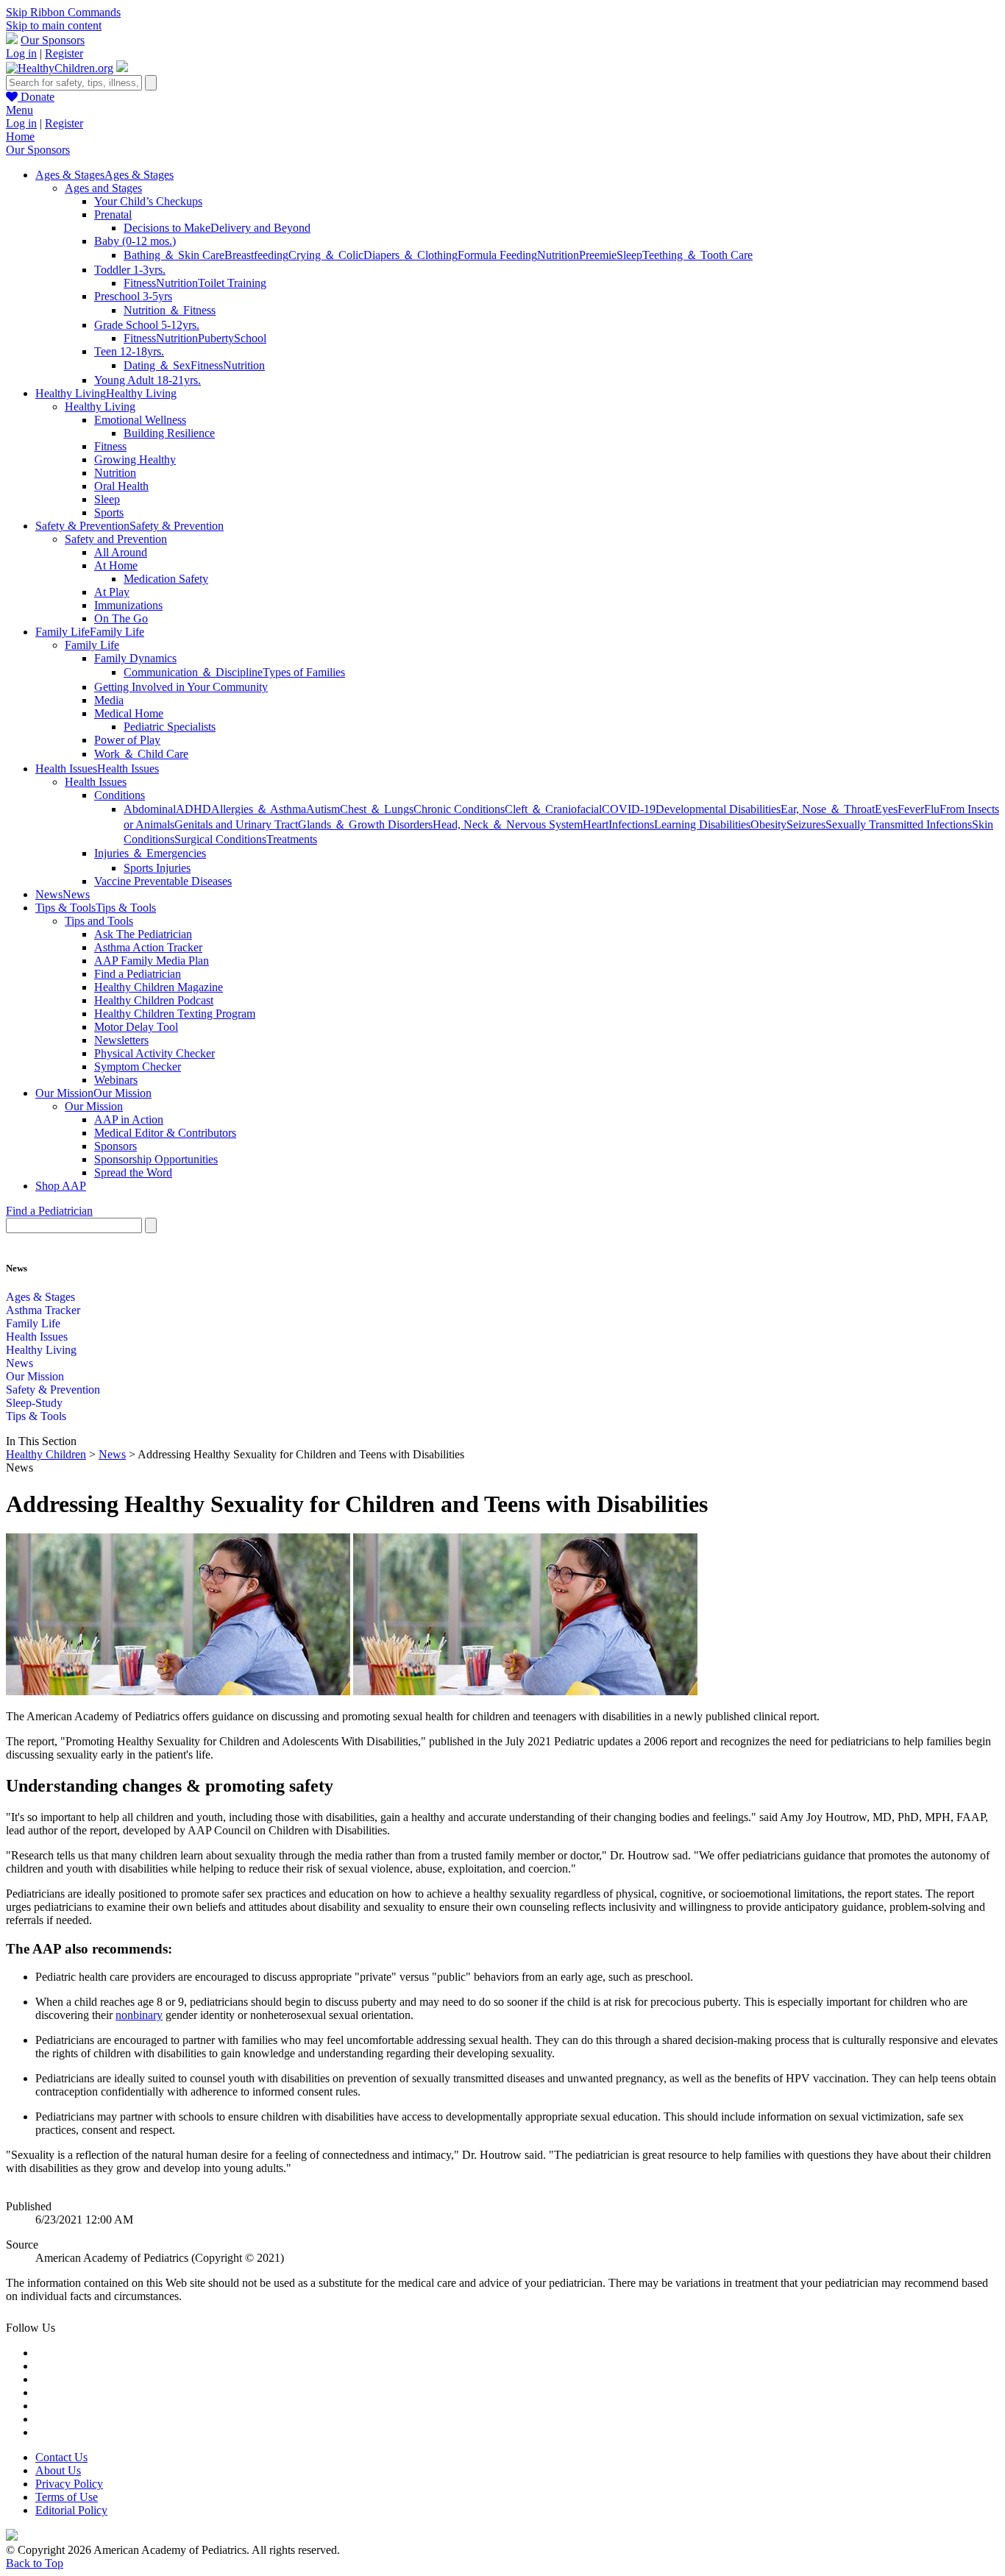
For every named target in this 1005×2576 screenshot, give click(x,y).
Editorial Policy (71, 2510)
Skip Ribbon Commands (63, 12)
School (250, 338)
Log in (21, 53)
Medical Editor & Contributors (165, 1133)
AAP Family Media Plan (152, 961)
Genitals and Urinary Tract (236, 824)
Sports (109, 512)
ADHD (193, 809)
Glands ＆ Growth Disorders (365, 824)
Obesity (768, 824)
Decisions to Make (167, 228)
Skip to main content (54, 25)
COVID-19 (629, 809)
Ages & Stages (40, 1297)
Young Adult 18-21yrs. (148, 380)
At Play (112, 592)
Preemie (598, 255)
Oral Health (121, 486)
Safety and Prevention (116, 539)
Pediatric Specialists (170, 727)
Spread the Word (133, 1172)
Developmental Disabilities (718, 809)
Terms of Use (67, 2497)
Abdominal (150, 809)
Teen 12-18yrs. (129, 351)
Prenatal (113, 214)
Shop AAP (61, 1186)
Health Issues (96, 782)
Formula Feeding (497, 255)
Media (109, 700)
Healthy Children (46, 1454)
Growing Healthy (135, 460)
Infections (631, 824)
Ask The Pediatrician (143, 934)
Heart (596, 824)
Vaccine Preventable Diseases (163, 881)
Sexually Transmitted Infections (899, 824)
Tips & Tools (36, 1416)
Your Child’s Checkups (148, 201)
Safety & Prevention (53, 1390)
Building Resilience (169, 433)
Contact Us (61, 2457)
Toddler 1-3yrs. (130, 270)
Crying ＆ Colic (326, 255)
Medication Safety (166, 579)
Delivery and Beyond (260, 228)
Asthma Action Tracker (148, 947)
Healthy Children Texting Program (175, 1014)
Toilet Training (232, 283)
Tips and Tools (99, 921)
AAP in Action (129, 1120)
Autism (323, 809)
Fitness (140, 283)
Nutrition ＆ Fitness (170, 310)
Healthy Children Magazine (159, 987)
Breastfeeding (256, 255)
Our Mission (94, 1106)
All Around (121, 552)
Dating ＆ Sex (157, 365)
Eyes (886, 809)
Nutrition (558, 255)
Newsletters (121, 1040)
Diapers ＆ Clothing (411, 255)
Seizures (806, 824)
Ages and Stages (103, 188)
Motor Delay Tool (136, 1027)
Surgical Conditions (220, 839)
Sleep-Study (34, 1403)
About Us (58, 2470)
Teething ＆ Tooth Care (697, 255)
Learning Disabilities (702, 824)
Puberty (216, 338)
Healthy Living (100, 407)
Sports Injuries (157, 868)
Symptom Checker (138, 1067)
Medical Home (129, 713)
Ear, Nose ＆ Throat (828, 809)
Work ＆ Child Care (141, 754)
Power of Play (127, 740)
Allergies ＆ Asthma (259, 809)
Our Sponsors (53, 40)
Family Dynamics (135, 658)
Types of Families (304, 672)
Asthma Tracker (43, 1310)
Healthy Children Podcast (154, 1000)
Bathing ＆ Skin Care (174, 255)
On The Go (121, 618)
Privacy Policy (69, 2484)
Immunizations (128, 605)
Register (64, 53)
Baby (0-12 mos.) (135, 241)
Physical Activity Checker (155, 1053)
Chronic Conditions (459, 809)
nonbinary (139, 2015)
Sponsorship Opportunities (156, 1159)
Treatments (292, 839)
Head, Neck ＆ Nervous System (508, 824)
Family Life (92, 645)
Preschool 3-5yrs (133, 296)
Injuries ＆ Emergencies (150, 853)
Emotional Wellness (140, 420)
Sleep (629, 255)
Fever (911, 809)
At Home (116, 565)
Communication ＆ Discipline (193, 672)
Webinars (116, 1080)
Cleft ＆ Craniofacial (553, 809)
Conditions (120, 795)
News (19, 1363)
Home (20, 136)
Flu (932, 809)
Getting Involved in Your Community (181, 687)
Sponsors (116, 1146)
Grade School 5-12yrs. (147, 325)
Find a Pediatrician (138, 974)
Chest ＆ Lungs (377, 809)
